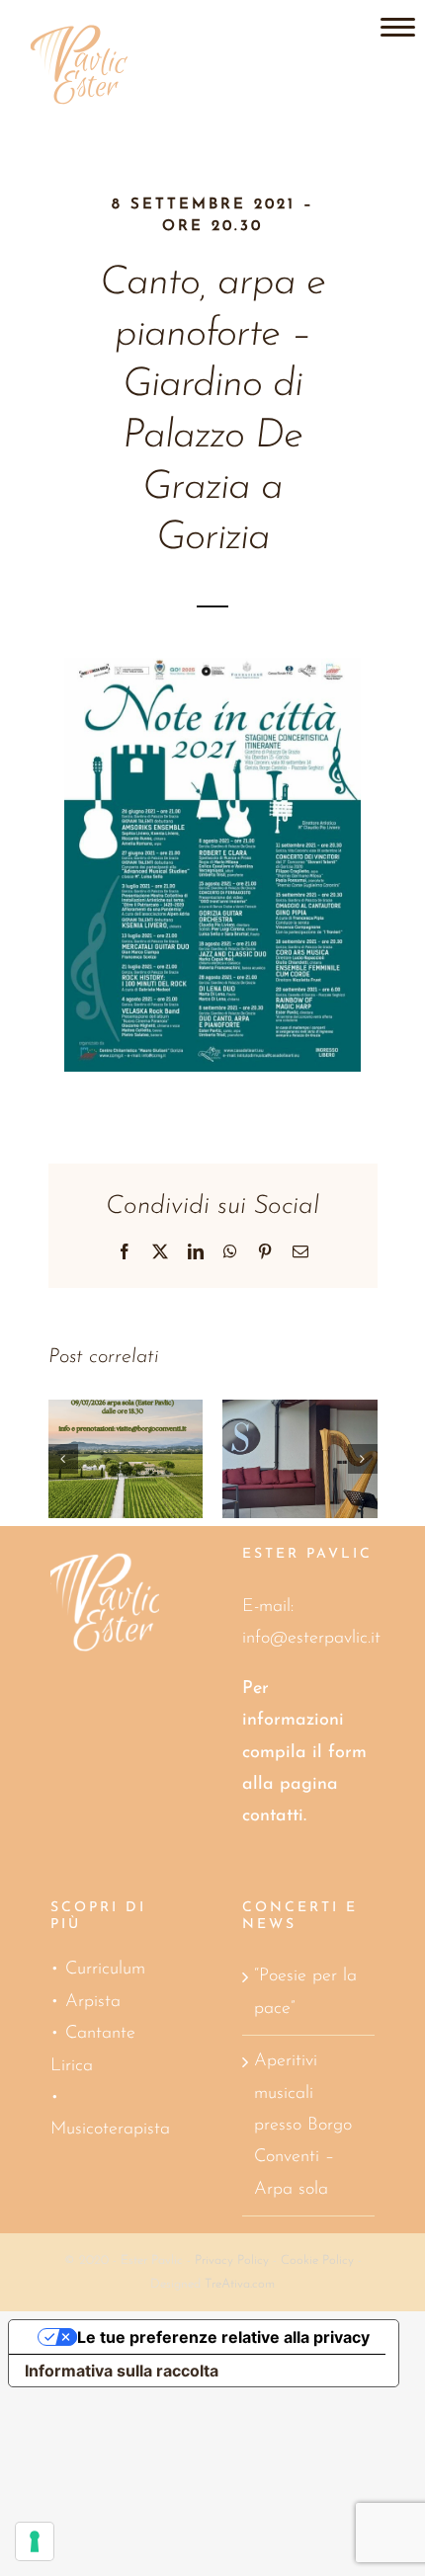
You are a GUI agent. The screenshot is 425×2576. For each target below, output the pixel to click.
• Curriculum (98, 1970)
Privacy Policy (232, 2260)
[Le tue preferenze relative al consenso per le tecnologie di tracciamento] (35, 2541)
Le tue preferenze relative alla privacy (223, 2337)
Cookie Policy (317, 2260)
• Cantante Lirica (93, 2050)
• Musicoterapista (110, 2114)
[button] (63, 1459)
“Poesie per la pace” (305, 1992)
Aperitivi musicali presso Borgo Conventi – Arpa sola (303, 2126)
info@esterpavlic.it (311, 1639)
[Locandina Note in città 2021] (212, 667)
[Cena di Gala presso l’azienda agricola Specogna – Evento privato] (293, 1459)
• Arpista (85, 2002)
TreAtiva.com (240, 2284)
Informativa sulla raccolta (122, 2371)
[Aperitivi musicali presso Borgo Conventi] (119, 1459)
